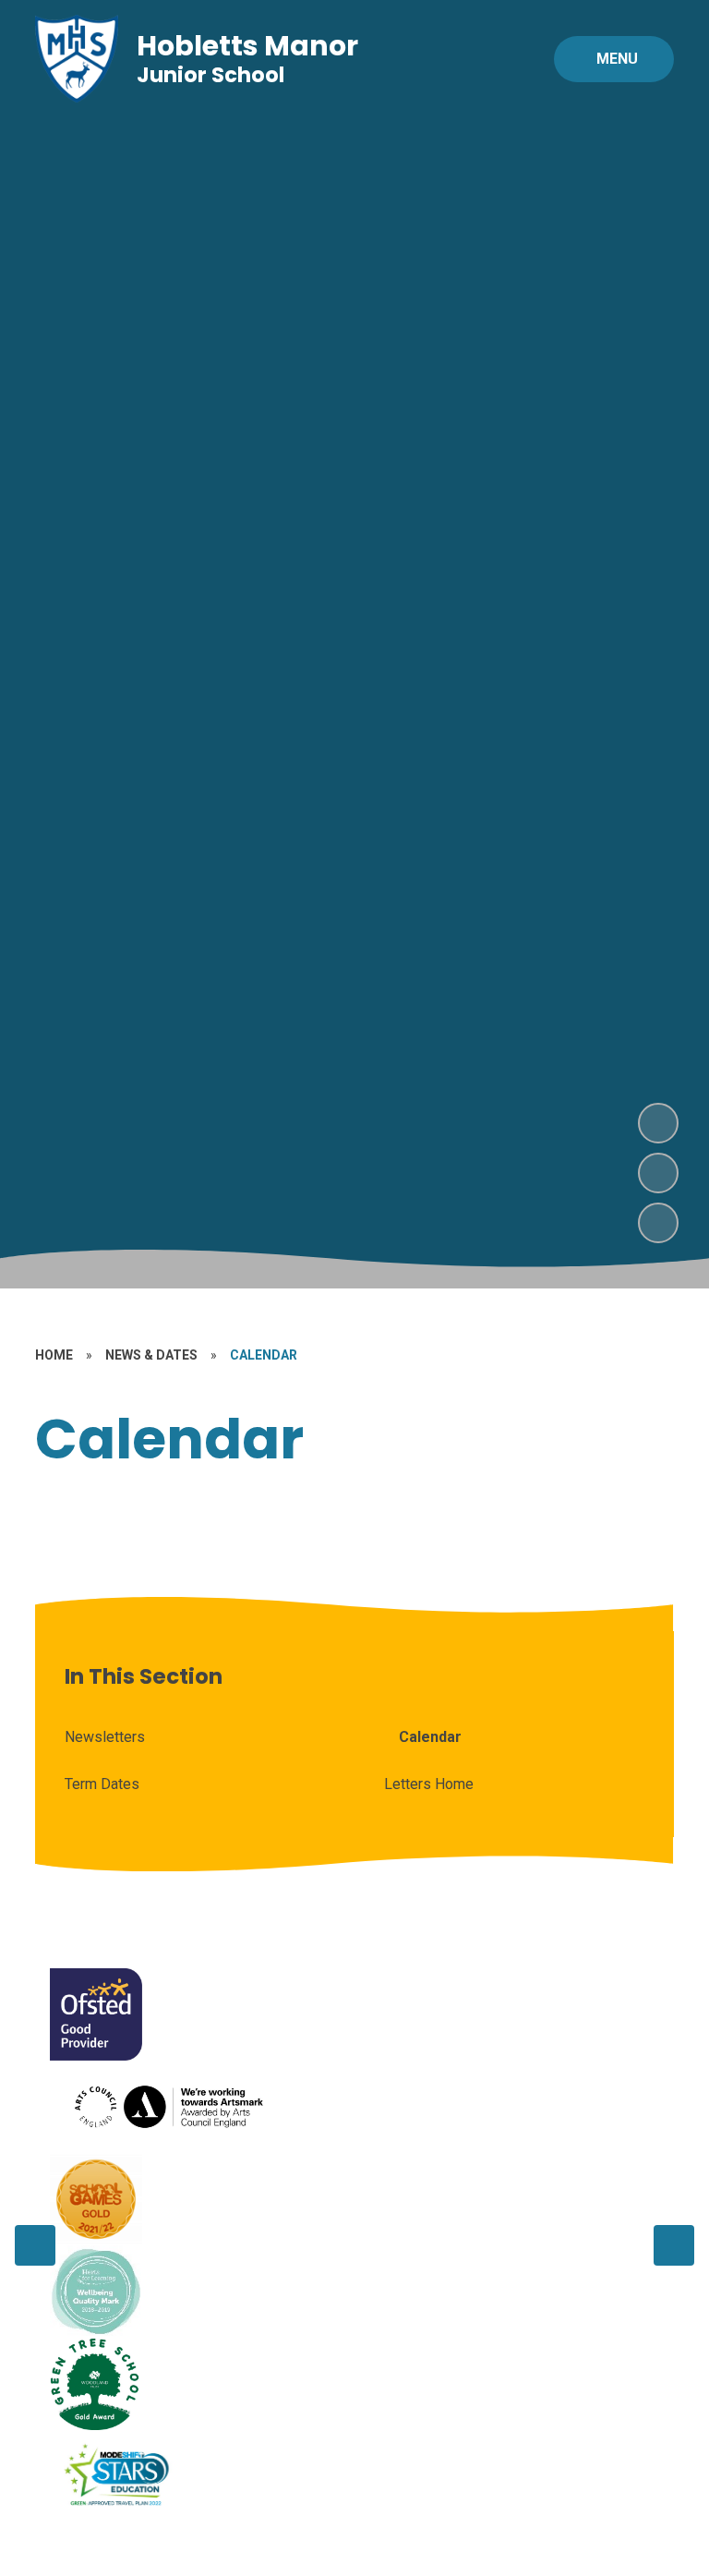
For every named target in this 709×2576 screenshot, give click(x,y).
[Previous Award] (35, 2245)
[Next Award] (674, 2245)
